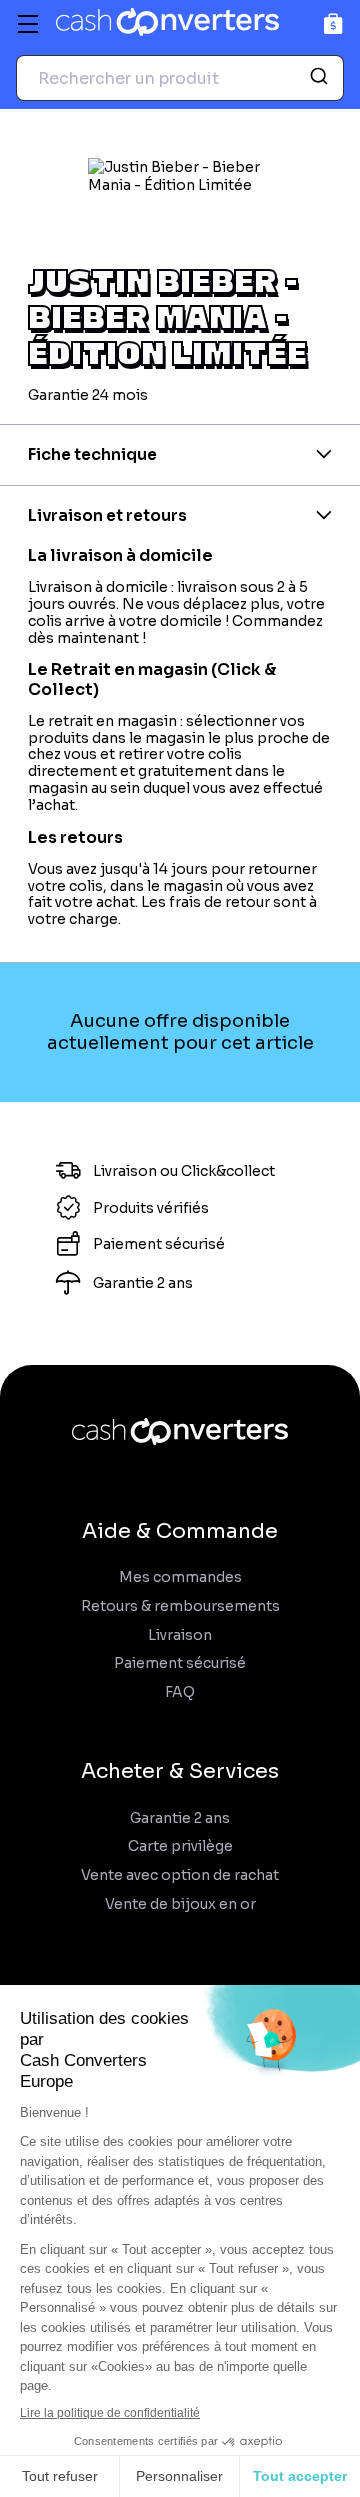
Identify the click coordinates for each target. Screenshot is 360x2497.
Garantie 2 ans (180, 1818)
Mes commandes (180, 1577)
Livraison (180, 1635)
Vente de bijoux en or (180, 1904)
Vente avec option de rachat (180, 1875)
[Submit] (321, 78)
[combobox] (180, 78)
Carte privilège (180, 1846)
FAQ (180, 1692)
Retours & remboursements (180, 1606)
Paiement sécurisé (180, 1663)
